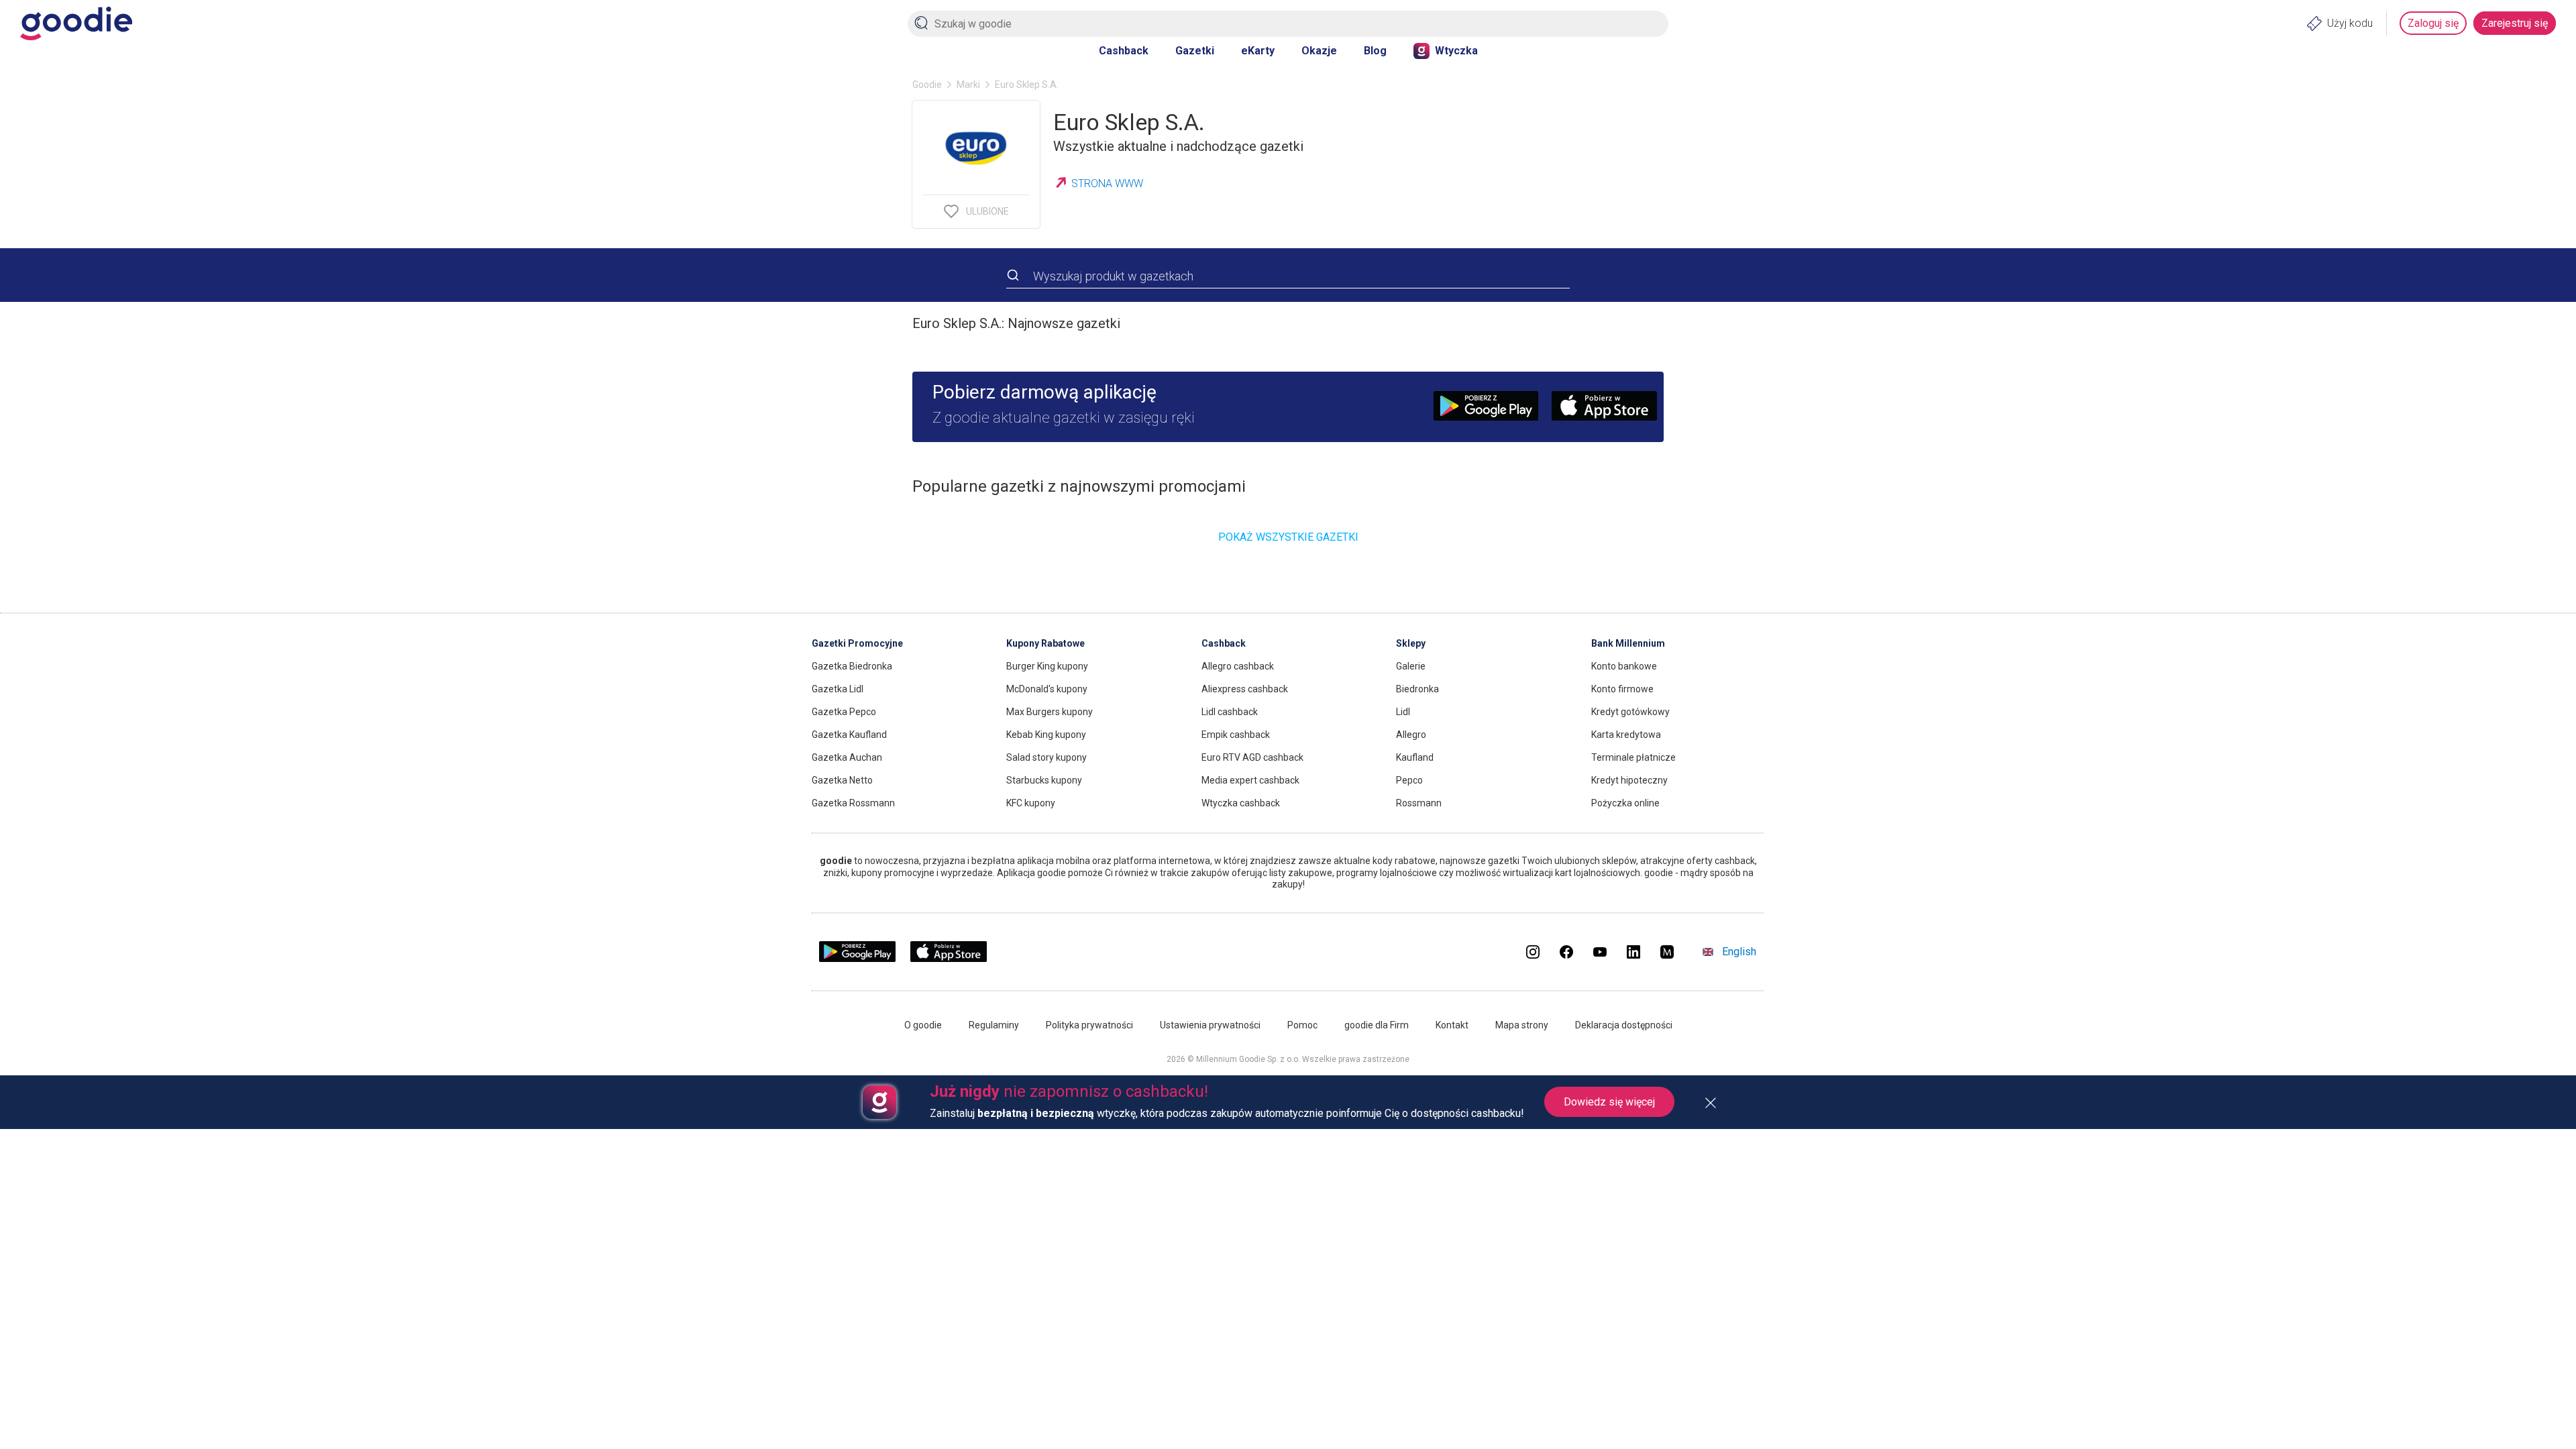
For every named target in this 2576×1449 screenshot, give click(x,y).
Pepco (1409, 780)
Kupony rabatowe (1045, 643)
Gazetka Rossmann (853, 803)
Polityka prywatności (1089, 1025)
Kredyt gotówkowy (1630, 712)
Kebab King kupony (1046, 735)
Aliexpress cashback (1245, 689)
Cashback (1124, 51)
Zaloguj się (2433, 23)
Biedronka (1417, 689)
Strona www (1107, 183)
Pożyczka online (1625, 803)
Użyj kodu (2350, 23)
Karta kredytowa (1626, 735)
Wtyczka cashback (1241, 803)
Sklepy (1411, 643)
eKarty (1258, 51)
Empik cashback (1236, 735)
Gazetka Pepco (844, 712)
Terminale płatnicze (1633, 757)
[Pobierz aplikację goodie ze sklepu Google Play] (857, 959)
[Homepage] (76, 23)
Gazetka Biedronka (852, 666)
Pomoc (1302, 1025)
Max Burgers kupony (1050, 712)
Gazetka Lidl (838, 689)
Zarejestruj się (2515, 23)
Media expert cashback (1250, 780)
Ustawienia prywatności (1210, 1025)
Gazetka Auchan (847, 757)
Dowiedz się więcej (1609, 1102)
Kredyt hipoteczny (1629, 780)
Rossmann (1419, 803)
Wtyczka (1456, 51)
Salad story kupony (1046, 757)
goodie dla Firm (1377, 1025)
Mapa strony (1522, 1025)
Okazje (1319, 51)
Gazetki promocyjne (857, 643)
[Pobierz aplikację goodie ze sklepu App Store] (949, 959)
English (1739, 952)
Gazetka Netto (842, 780)
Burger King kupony (1047, 666)
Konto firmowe (1622, 689)
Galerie (1411, 666)
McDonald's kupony (1047, 689)
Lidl (1403, 712)
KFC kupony (1031, 803)
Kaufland (1415, 757)
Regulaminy (994, 1025)
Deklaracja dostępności (1624, 1025)
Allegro (1411, 735)
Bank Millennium (1628, 643)
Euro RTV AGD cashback (1252, 757)
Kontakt (1452, 1025)
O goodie (923, 1025)
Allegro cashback (1238, 666)
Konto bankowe (1624, 666)
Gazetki (1195, 51)
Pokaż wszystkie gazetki (1288, 537)
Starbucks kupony (1044, 780)
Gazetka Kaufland (849, 735)
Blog (1375, 51)
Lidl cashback (1230, 712)
